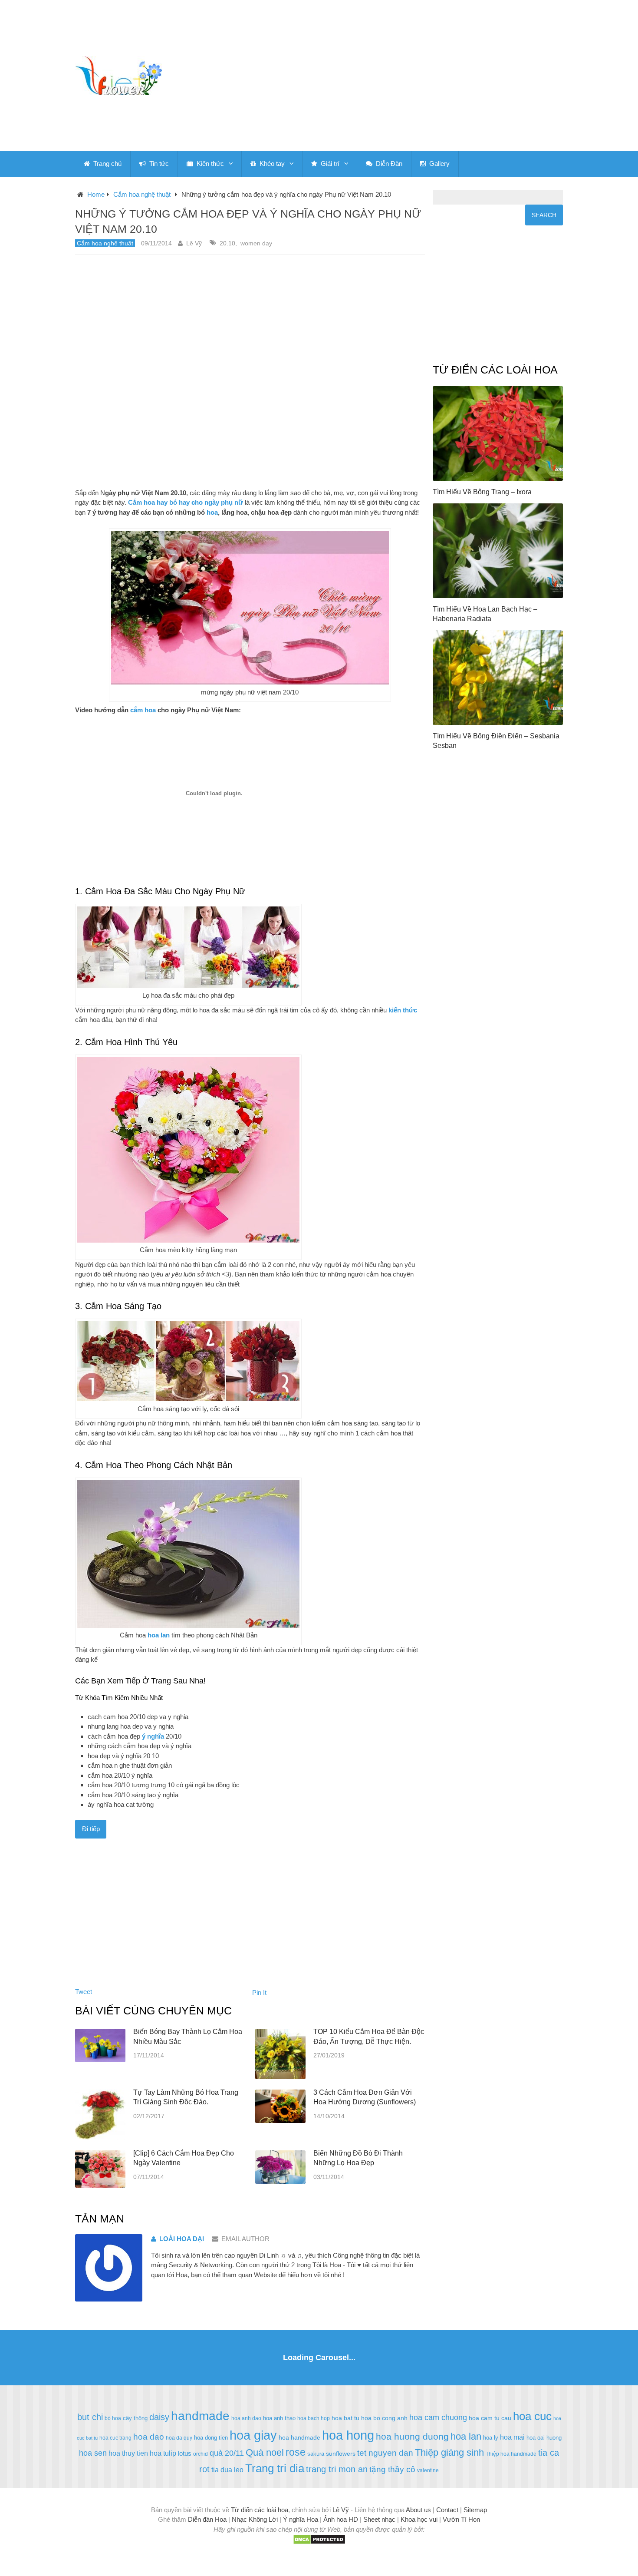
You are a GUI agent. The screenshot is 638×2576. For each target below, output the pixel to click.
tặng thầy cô (392, 2469)
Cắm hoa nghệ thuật (142, 194)
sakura (316, 2454)
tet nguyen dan (385, 2453)
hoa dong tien (211, 2438)
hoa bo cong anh (384, 2418)
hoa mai (512, 2437)
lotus (185, 2453)
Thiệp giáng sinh (449, 2452)
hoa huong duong (412, 2436)
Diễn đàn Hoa (207, 2519)
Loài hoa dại (182, 2239)
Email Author (245, 2239)
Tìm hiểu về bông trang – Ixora (482, 492)
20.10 (227, 243)
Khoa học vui (419, 2519)
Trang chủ (107, 164)
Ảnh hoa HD (341, 2519)
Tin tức (158, 164)
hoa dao (149, 2437)
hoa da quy (179, 2438)
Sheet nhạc (379, 2519)
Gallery (439, 164)
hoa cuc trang (115, 2438)
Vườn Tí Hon (461, 2519)
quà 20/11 (227, 2453)
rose (296, 2452)
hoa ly (491, 2438)
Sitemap (475, 2510)
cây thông (135, 2418)
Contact (447, 2510)
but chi (90, 2417)
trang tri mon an (337, 2469)
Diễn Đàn (388, 164)
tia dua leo (227, 2470)
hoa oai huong (544, 2438)
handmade (200, 2416)
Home (96, 194)
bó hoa (113, 2418)
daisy (159, 2417)
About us (418, 2510)
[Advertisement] (400, 76)
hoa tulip (163, 2453)
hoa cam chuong (438, 2417)
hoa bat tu (345, 2418)
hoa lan (466, 2436)
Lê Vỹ (194, 243)
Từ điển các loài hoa (260, 2510)
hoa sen (93, 2453)
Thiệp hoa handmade (511, 2454)
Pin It (259, 1992)
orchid (201, 2454)
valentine (428, 2470)
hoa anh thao (279, 2418)
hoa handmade (299, 2437)
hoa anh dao (246, 2418)
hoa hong (348, 2435)
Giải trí (329, 164)
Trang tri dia (275, 2468)
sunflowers (341, 2454)
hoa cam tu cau (490, 2418)
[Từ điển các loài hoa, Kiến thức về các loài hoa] (118, 76)
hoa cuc (532, 2416)
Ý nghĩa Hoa (301, 2519)
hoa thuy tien (128, 2453)
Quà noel (265, 2452)
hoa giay (253, 2435)
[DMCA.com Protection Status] (319, 2542)
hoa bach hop (314, 2418)
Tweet (84, 1992)
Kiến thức (209, 164)
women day (256, 243)
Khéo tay (271, 164)
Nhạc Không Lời (255, 2519)
